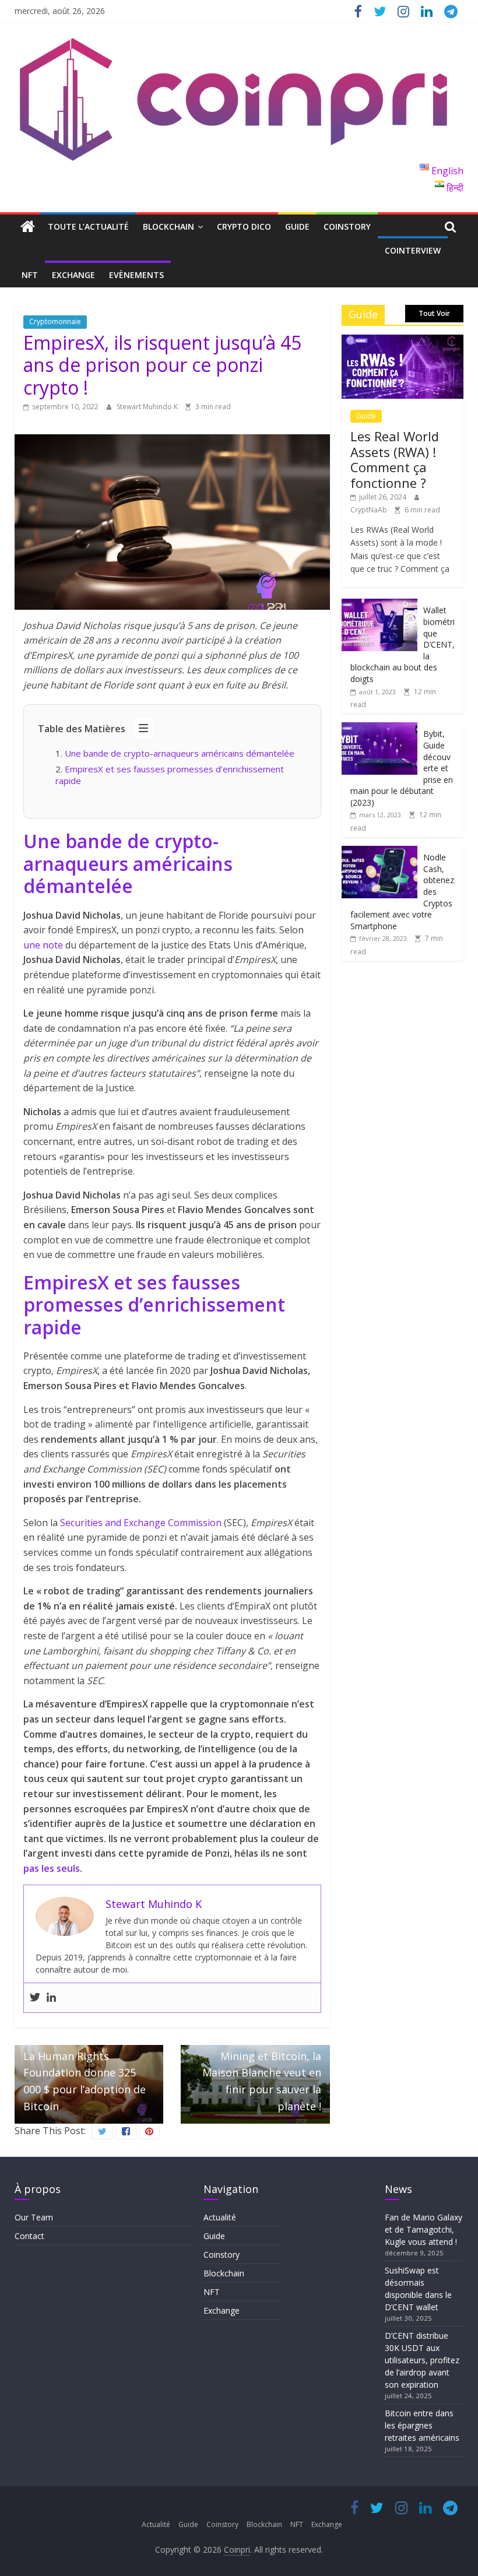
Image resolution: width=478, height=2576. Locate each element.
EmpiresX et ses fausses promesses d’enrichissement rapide (170, 775)
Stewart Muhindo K (148, 407)
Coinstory (347, 226)
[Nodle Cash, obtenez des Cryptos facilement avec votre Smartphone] (379, 852)
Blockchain (168, 226)
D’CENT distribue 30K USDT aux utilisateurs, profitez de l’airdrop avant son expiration (422, 2360)
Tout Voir (434, 313)
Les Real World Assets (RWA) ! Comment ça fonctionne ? (395, 459)
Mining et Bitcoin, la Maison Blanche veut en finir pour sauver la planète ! (262, 2074)
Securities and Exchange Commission (141, 1523)
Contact (29, 2236)
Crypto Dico (244, 226)
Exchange (73, 275)
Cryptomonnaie (55, 321)
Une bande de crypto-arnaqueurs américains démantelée (182, 753)
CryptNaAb (370, 510)
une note (43, 945)
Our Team (34, 2217)
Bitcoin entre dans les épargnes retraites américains (423, 2425)
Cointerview (413, 250)
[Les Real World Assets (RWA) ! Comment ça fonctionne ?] (403, 341)
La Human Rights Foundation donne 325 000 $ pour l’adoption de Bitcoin (85, 2074)
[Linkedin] (51, 1998)
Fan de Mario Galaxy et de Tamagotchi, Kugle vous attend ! (423, 2229)
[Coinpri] (28, 227)
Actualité (220, 2217)
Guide (297, 226)
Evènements (136, 275)
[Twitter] (35, 1998)
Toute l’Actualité (88, 226)
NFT (30, 275)
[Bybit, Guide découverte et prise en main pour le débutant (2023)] (379, 728)
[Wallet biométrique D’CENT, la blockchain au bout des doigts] (379, 605)
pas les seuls (52, 1868)
